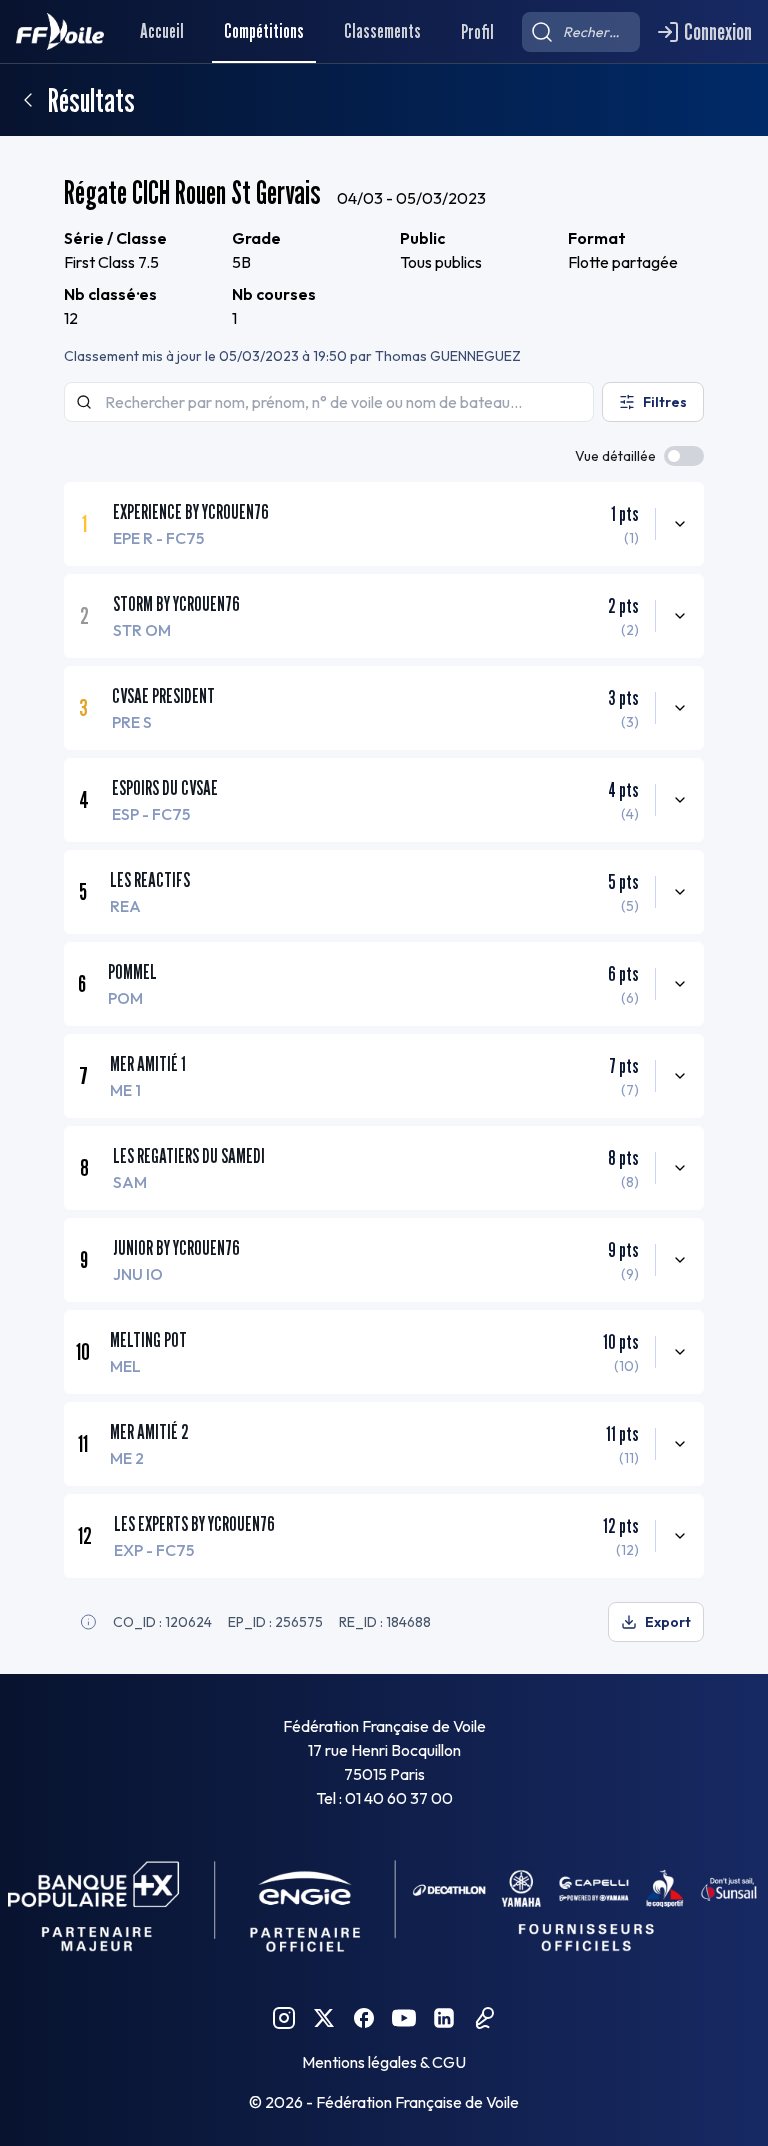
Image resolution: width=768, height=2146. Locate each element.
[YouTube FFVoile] (404, 2018)
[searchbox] (581, 32)
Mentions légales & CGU (384, 2062)
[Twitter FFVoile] (324, 2018)
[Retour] (28, 100)
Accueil (162, 31)
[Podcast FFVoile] (484, 2018)
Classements (382, 31)
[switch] (684, 456)
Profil (477, 32)
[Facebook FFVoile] (364, 2018)
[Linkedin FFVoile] (444, 2018)
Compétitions (264, 31)
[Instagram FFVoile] (284, 2018)
